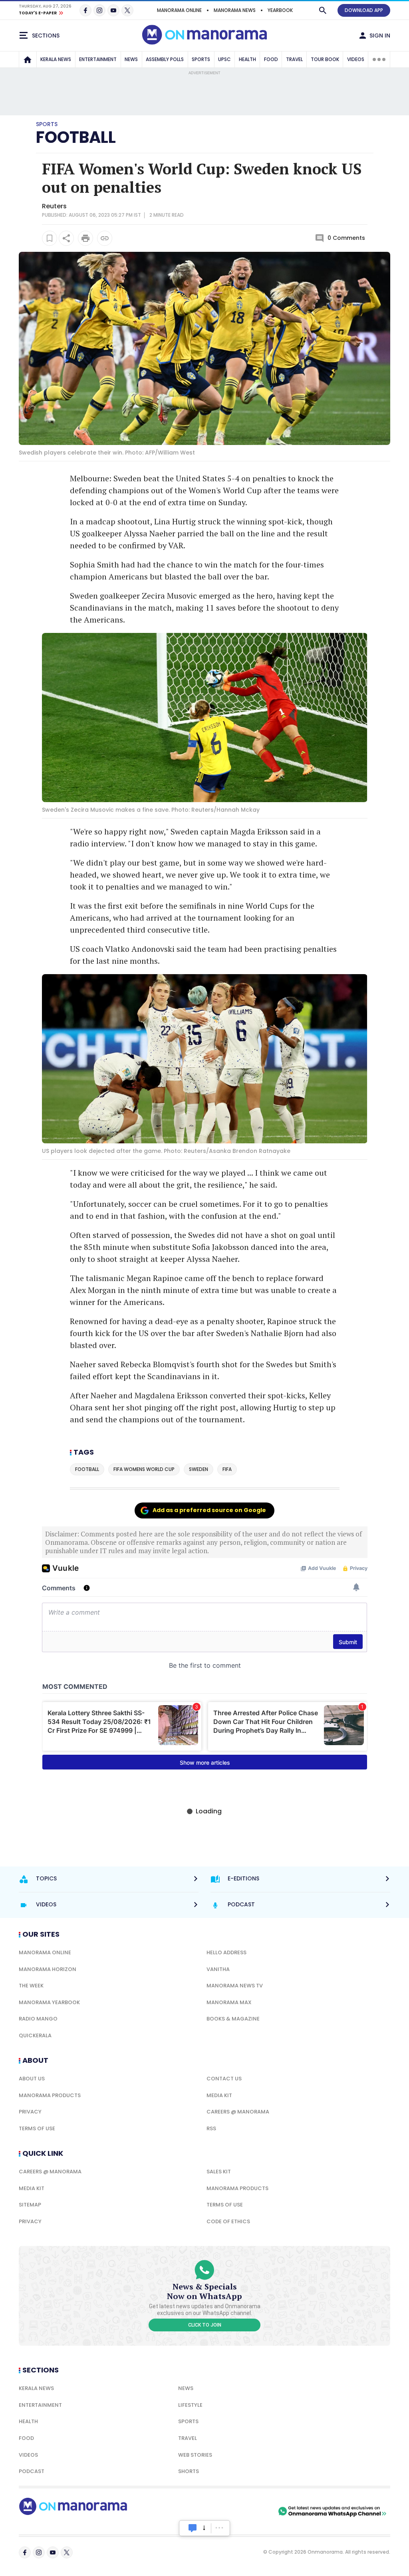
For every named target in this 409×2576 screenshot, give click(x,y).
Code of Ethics (228, 2221)
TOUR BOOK (325, 59)
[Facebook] (85, 10)
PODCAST (32, 2471)
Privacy (30, 2112)
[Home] (28, 59)
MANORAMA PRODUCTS (50, 2095)
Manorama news (235, 10)
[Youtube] (113, 10)
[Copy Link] (105, 238)
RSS (211, 2128)
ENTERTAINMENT (98, 59)
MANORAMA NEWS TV (235, 1986)
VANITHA (218, 1969)
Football (76, 137)
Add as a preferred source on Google (209, 1510)
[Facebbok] (25, 2552)
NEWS (131, 59)
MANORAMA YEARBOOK (49, 2002)
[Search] (323, 10)
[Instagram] (99, 10)
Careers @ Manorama (238, 2112)
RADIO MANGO (38, 2019)
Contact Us (224, 2079)
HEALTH (247, 59)
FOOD (271, 59)
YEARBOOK (280, 10)
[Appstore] (248, 2511)
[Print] (85, 238)
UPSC (224, 59)
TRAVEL (294, 59)
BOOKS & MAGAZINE (233, 2019)
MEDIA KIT (219, 2095)
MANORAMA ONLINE (179, 10)
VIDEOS (356, 59)
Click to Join (205, 2325)
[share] (66, 238)
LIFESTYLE (190, 2405)
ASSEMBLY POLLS (165, 59)
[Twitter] (127, 10)
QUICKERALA (35, 2035)
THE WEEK (31, 1986)
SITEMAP (30, 2205)
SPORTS (201, 59)
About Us (32, 2079)
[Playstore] (193, 2511)
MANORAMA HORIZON (48, 1969)
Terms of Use (37, 2128)
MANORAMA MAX (229, 2002)
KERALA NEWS (56, 59)
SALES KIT (219, 2172)
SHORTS (189, 2471)
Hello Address (226, 1952)
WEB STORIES (195, 2455)
